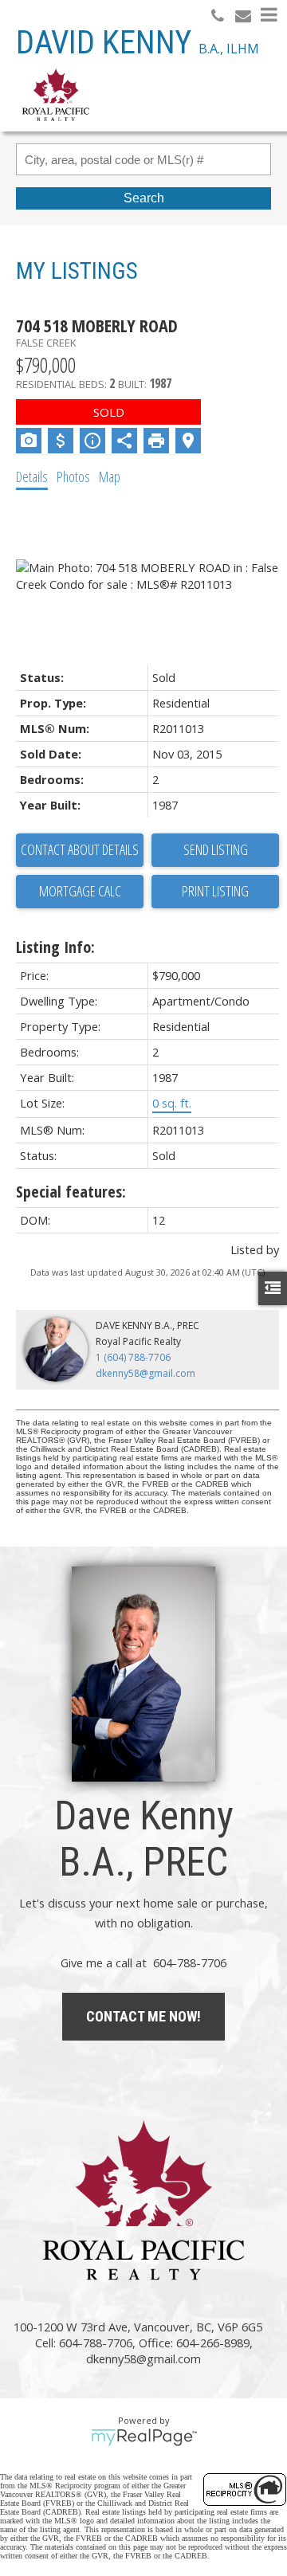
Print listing (215, 891)
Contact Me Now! (143, 2016)
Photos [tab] (73, 476)
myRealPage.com (144, 2437)
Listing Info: (55, 947)
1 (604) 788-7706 (133, 1357)
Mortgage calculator (80, 892)
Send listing (216, 849)
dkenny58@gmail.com (145, 1373)
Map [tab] (110, 476)
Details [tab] (32, 476)
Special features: (71, 1192)
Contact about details (80, 849)
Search (144, 198)
